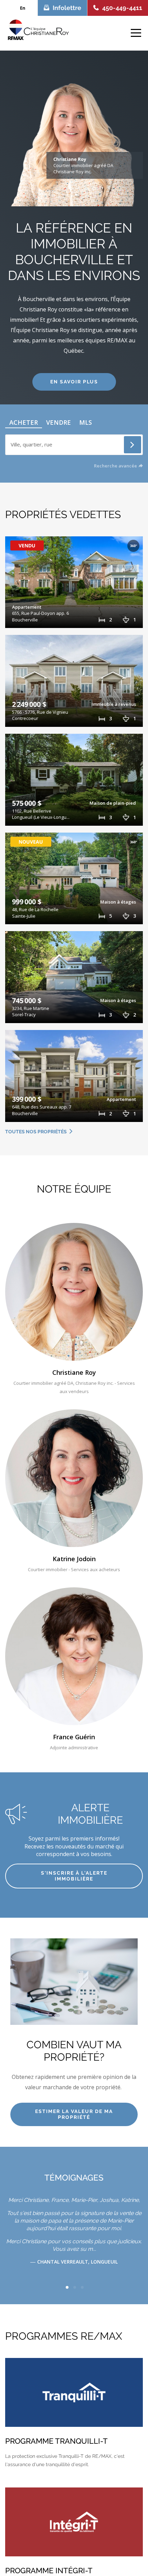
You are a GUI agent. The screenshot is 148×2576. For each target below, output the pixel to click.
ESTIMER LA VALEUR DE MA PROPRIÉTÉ (74, 2114)
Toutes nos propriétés (36, 1132)
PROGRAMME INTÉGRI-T (49, 2570)
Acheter (24, 422)
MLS (86, 422)
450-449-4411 (122, 8)
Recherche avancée (115, 466)
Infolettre (67, 8)
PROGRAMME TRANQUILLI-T (56, 2441)
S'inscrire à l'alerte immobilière (74, 1876)
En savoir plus (74, 382)
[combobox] (74, 443)
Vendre (59, 422)
